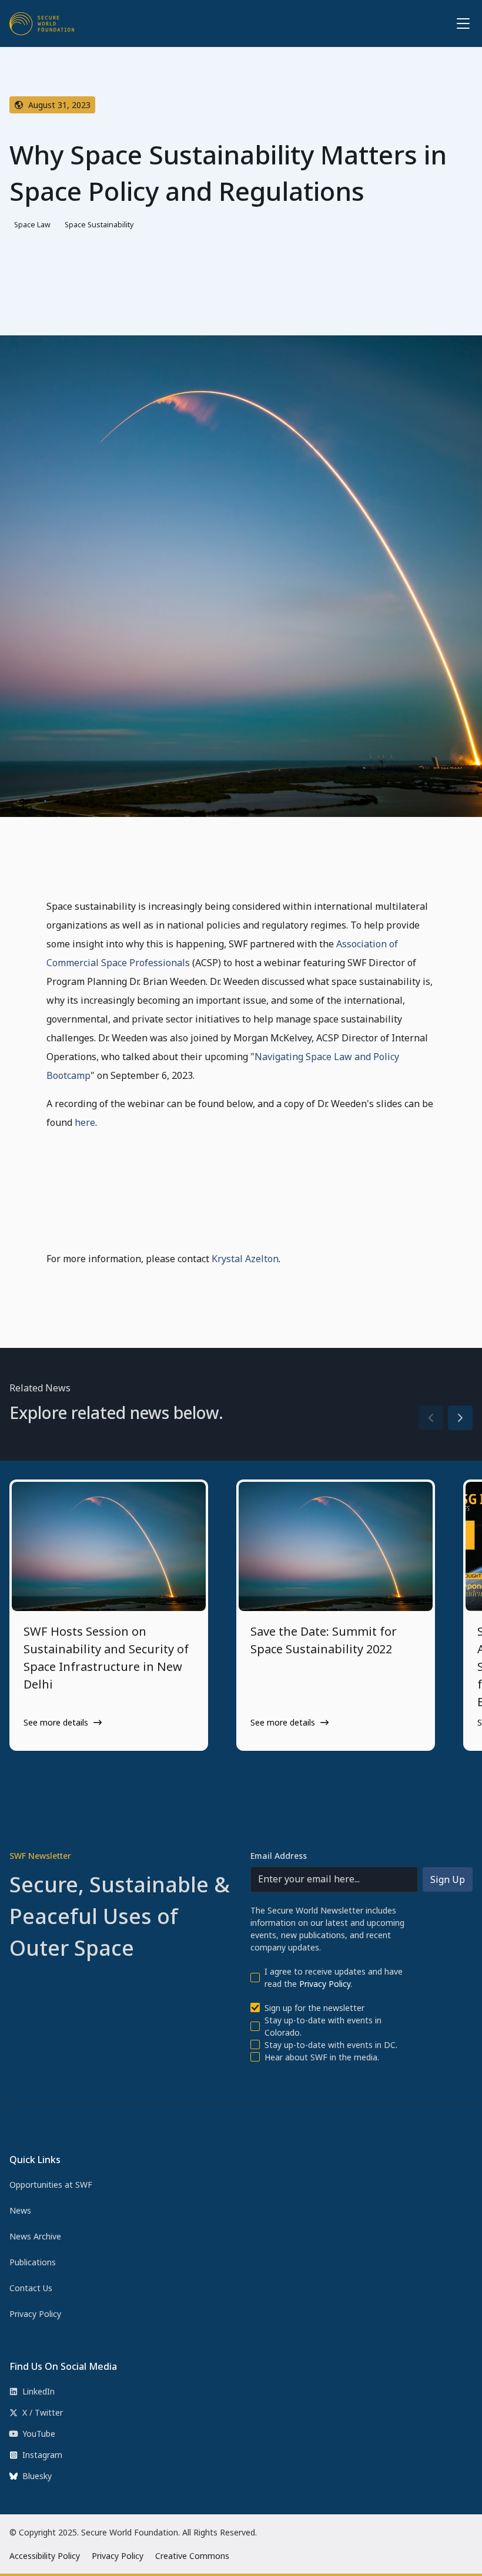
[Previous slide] (431, 1418)
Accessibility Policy (45, 2556)
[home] (42, 23)
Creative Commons (192, 2556)
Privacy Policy (325, 1984)
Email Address (279, 1856)
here (85, 1122)
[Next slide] (460, 1418)
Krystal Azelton (245, 1259)
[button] (461, 23)
